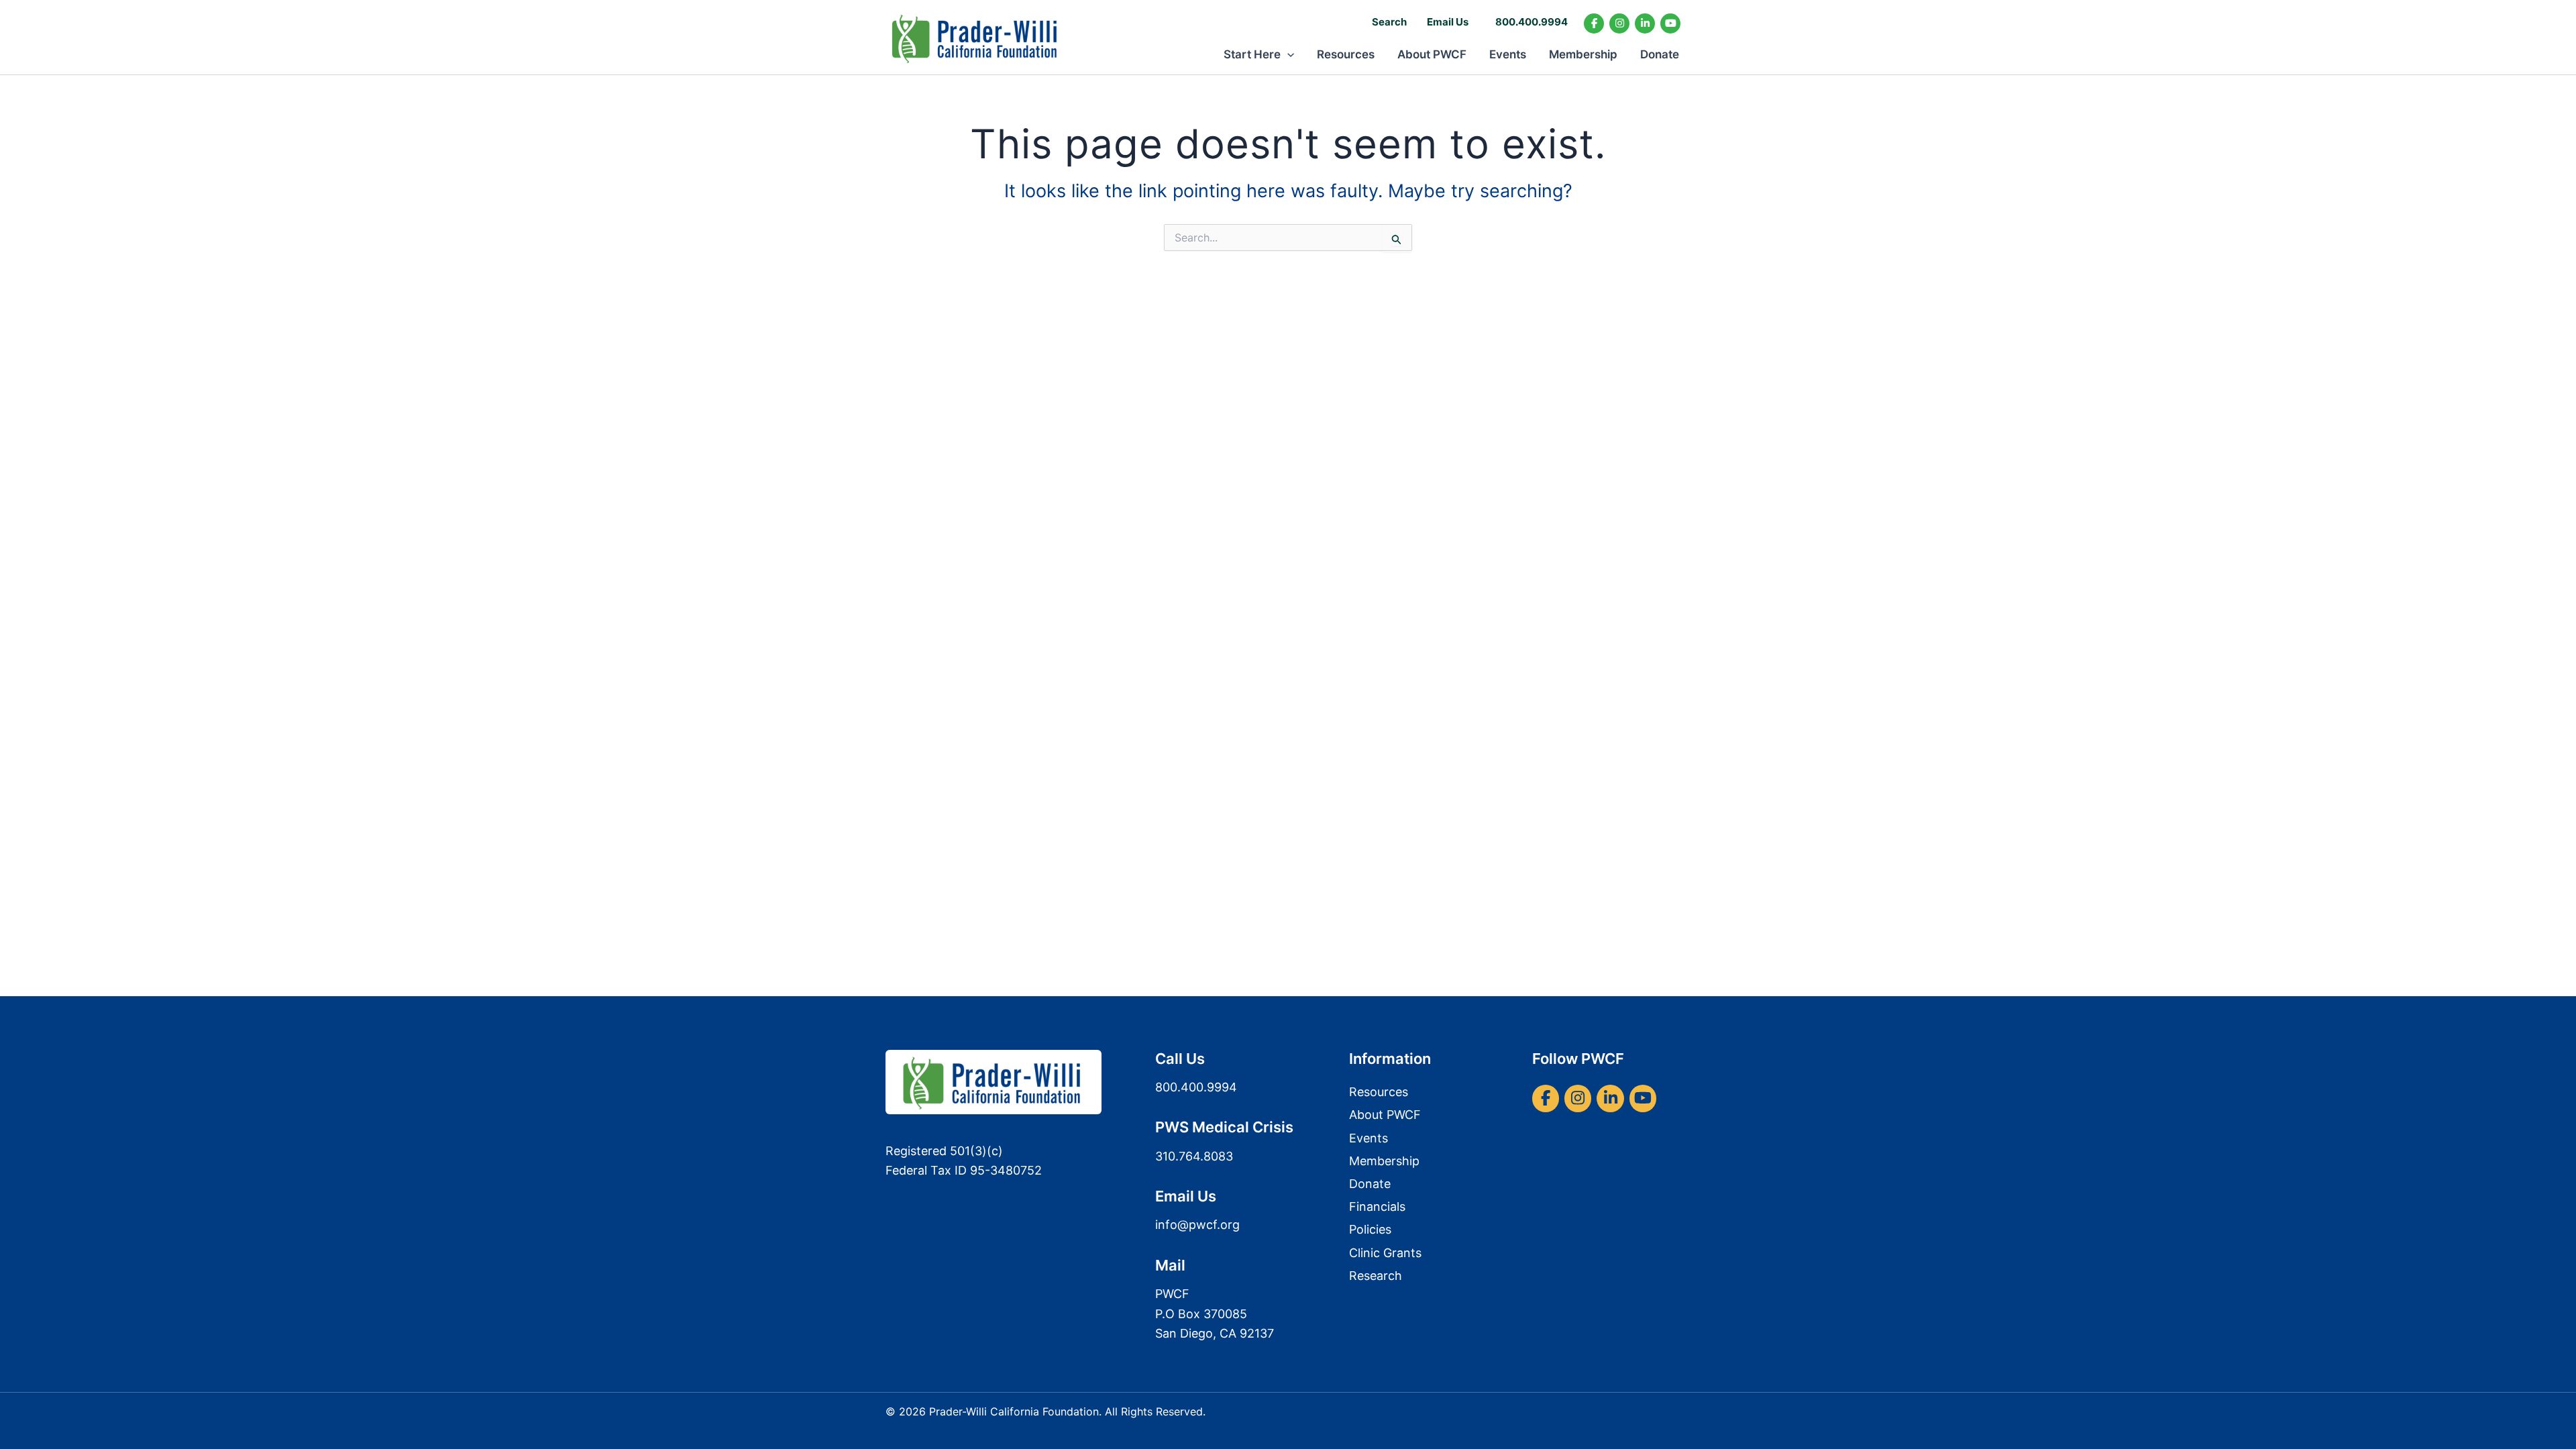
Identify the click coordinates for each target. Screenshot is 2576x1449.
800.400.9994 (1532, 22)
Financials (1377, 1206)
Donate (1660, 54)
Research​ (1376, 1276)
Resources (1346, 54)
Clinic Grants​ (1385, 1253)
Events (1508, 54)
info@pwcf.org (1197, 1225)
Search (1389, 22)
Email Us (1448, 22)
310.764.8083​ (1194, 1156)
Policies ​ (1372, 1229)
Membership (1583, 54)
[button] (1287, 54)
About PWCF (1432, 54)
